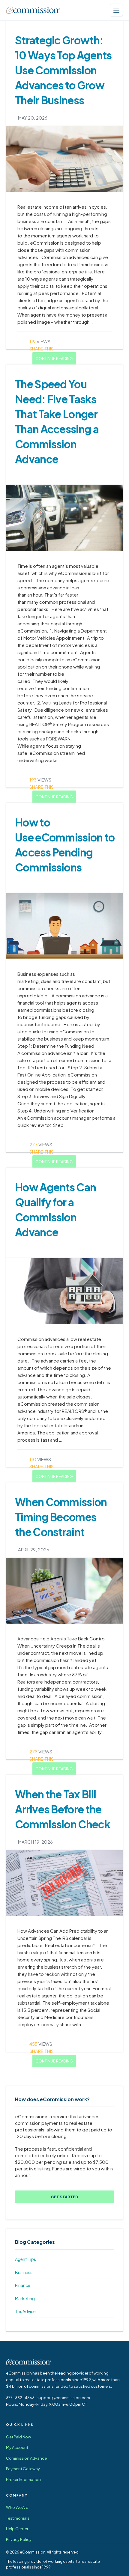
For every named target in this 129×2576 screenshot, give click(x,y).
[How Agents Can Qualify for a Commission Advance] (64, 1291)
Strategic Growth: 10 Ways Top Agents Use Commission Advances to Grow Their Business (63, 70)
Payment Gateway (23, 2469)
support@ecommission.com (63, 2398)
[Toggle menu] (116, 10)
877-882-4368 (20, 2398)
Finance (23, 2285)
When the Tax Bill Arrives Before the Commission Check (63, 1809)
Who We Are (17, 2507)
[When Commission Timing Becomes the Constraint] (64, 1591)
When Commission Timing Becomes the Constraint (61, 1517)
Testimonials (18, 2518)
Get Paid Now (18, 2437)
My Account (17, 2447)
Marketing (25, 2298)
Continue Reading (54, 359)
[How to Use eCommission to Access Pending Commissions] (64, 926)
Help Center (17, 2529)
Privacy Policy (19, 2539)
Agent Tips (25, 2259)
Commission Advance (26, 2458)
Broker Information (23, 2479)
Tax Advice (25, 2311)
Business (24, 2272)
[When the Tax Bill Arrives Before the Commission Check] (64, 1883)
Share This (42, 348)
